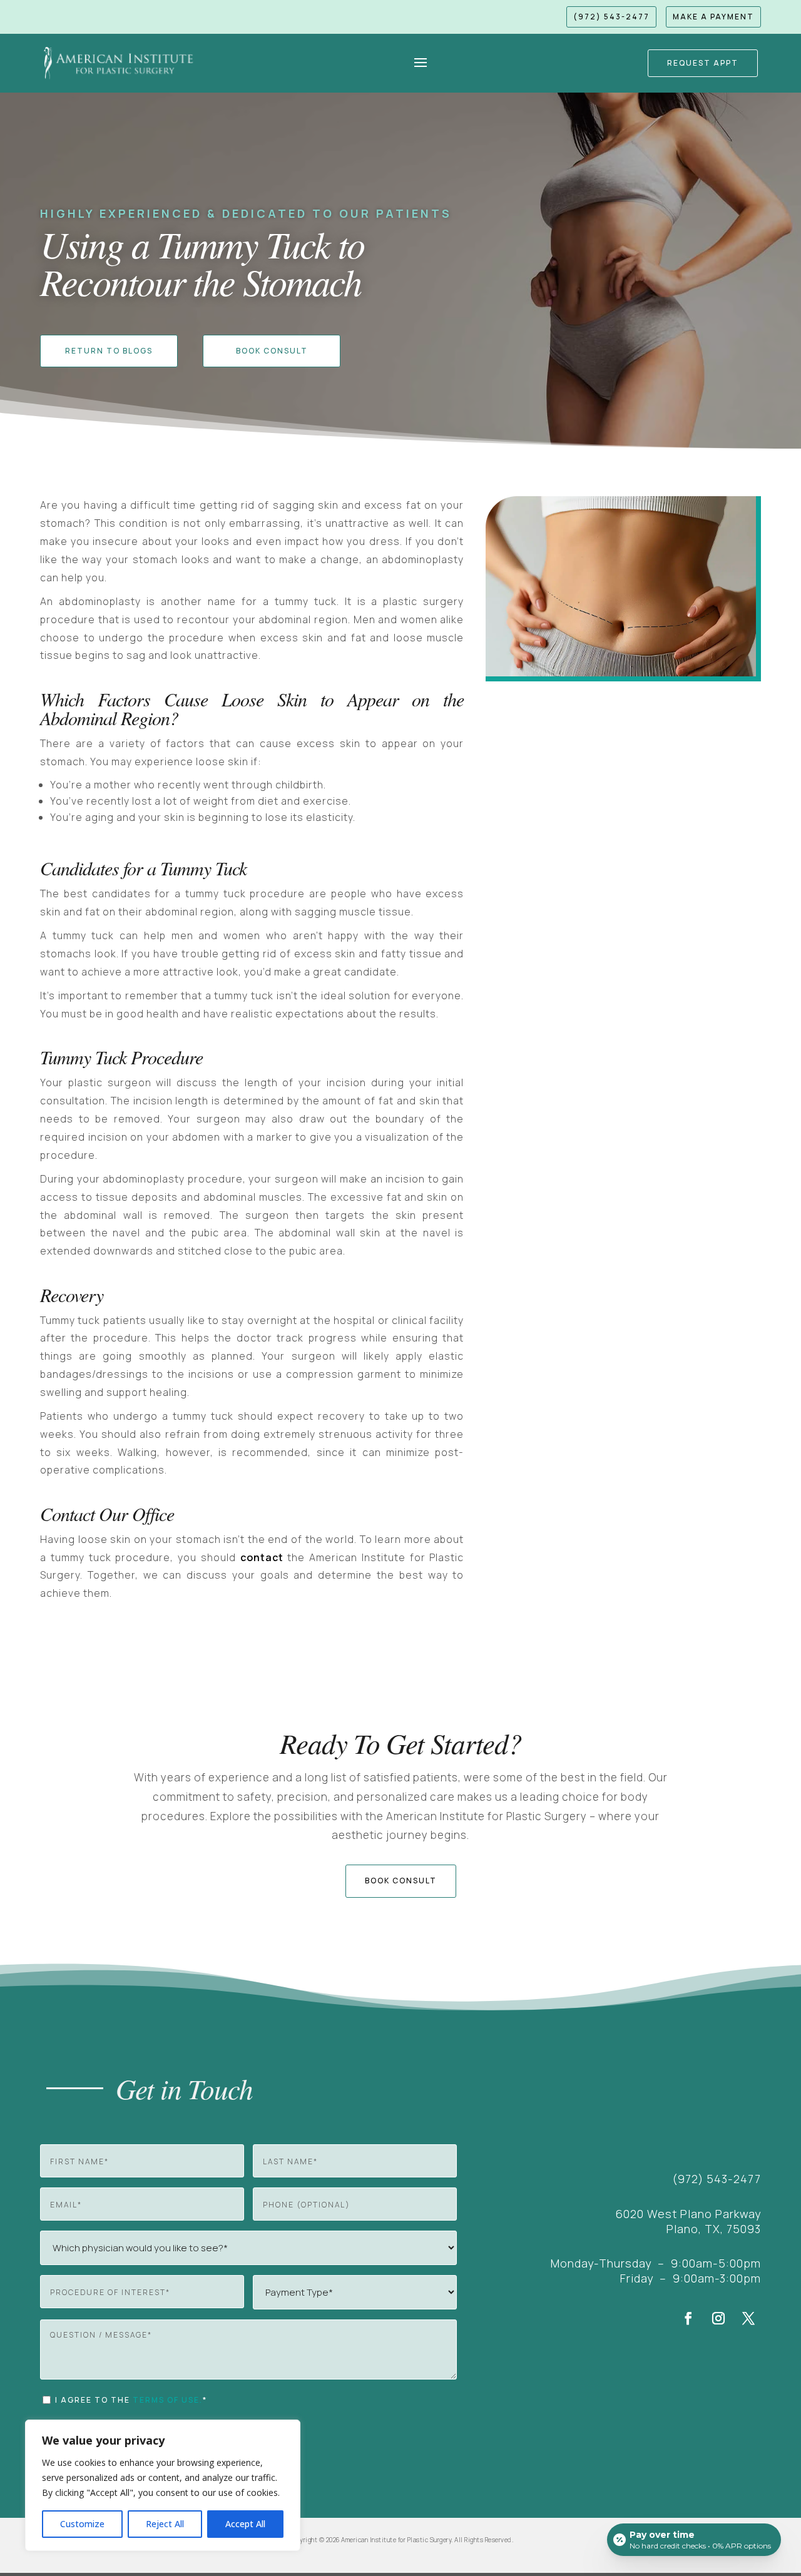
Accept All (245, 2524)
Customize (82, 2524)
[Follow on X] (748, 2318)
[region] (163, 2485)
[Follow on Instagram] (718, 2318)
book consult (401, 1881)
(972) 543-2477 (611, 17)
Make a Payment (713, 17)
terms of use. (168, 2400)
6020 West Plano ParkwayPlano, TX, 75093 (688, 2221)
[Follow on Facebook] (688, 2318)
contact (262, 1557)
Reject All (165, 2524)
